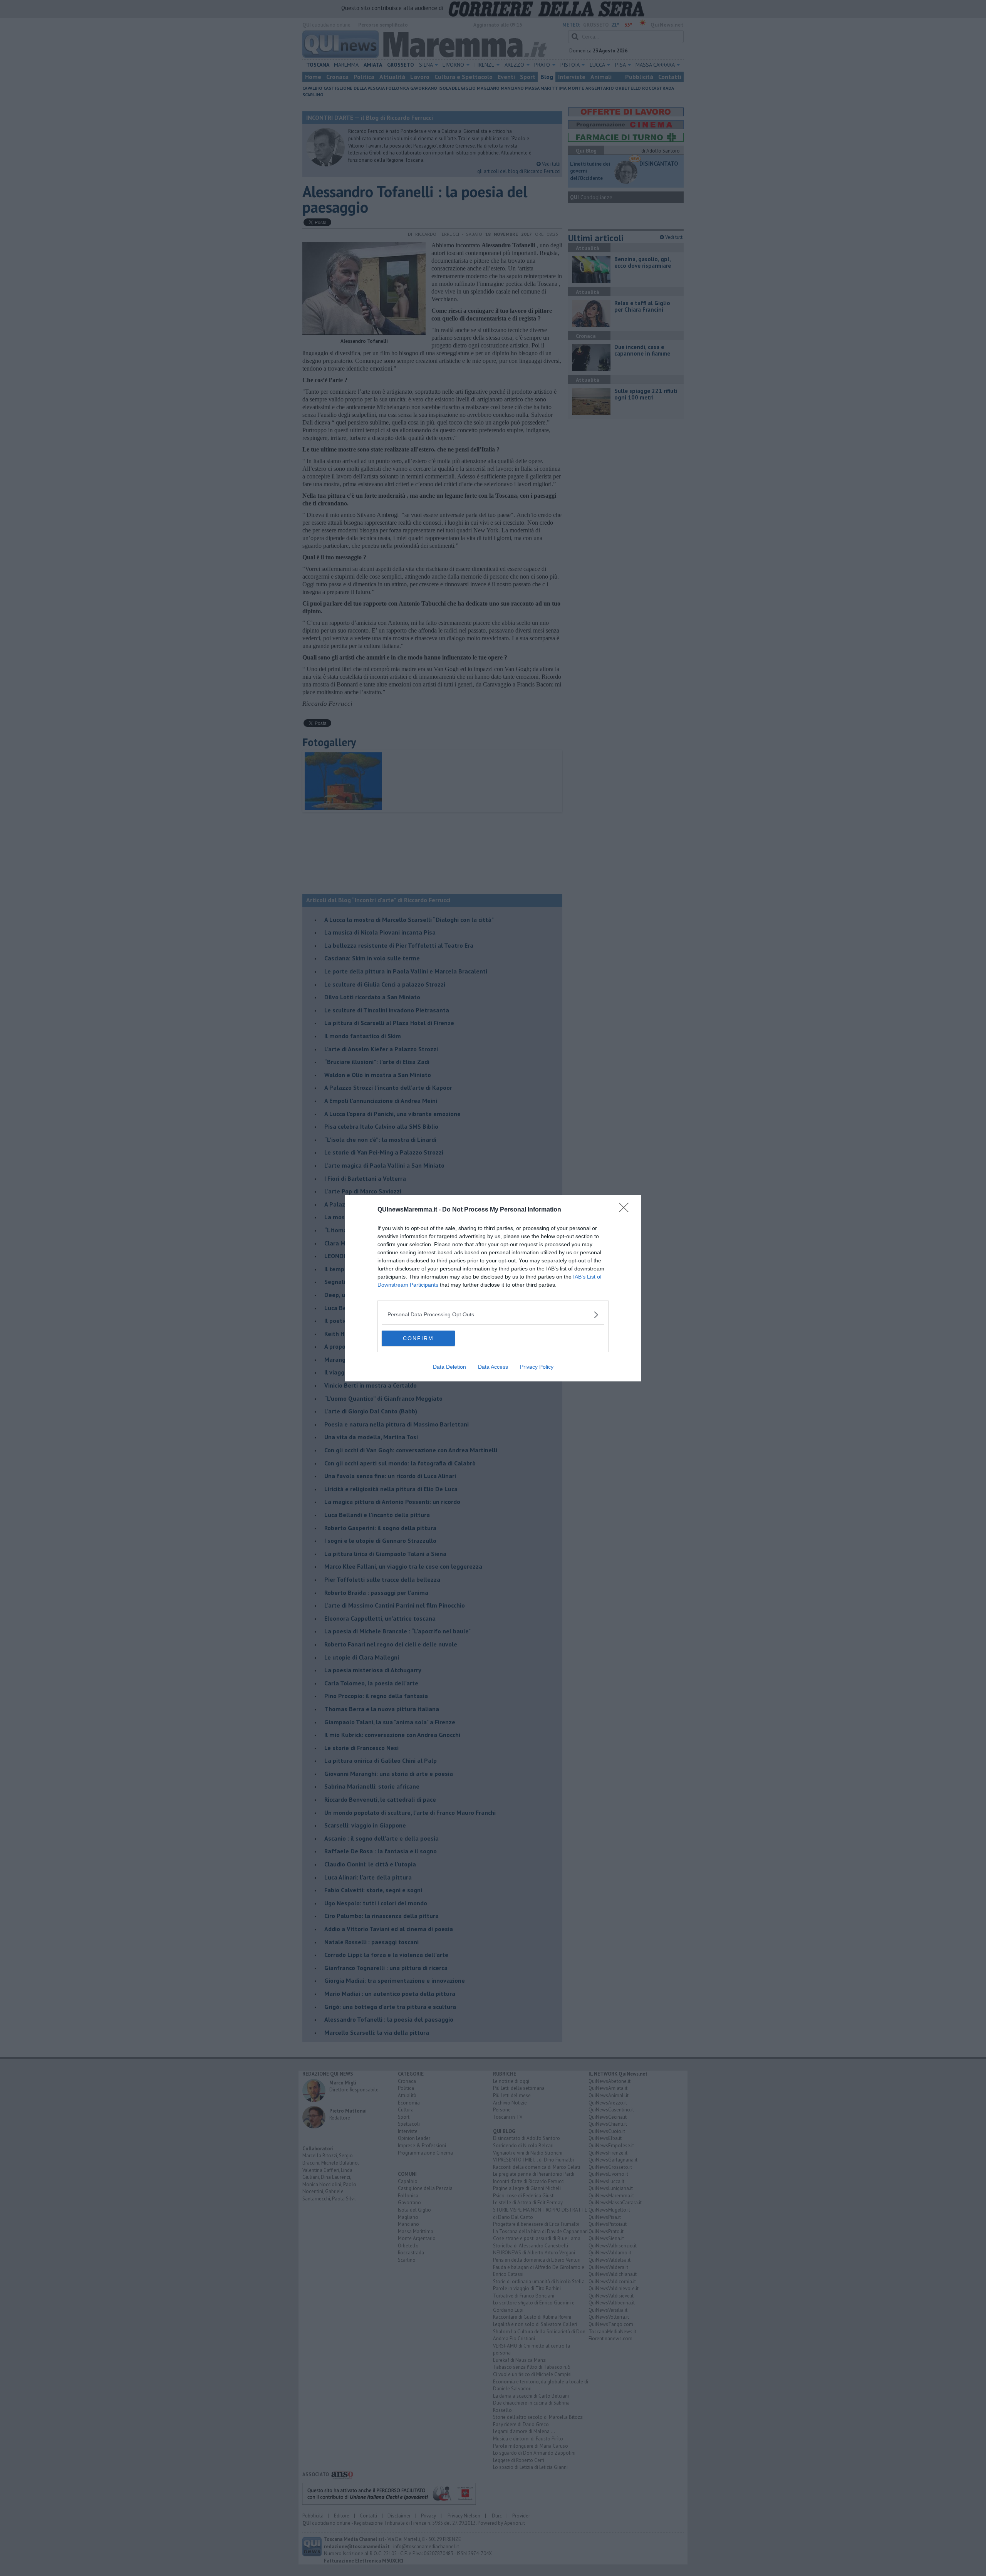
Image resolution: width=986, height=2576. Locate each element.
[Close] (626, 1210)
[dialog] (493, 1288)
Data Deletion (449, 1367)
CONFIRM (418, 1338)
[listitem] (493, 1315)
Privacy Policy (537, 1367)
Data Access (493, 1367)
